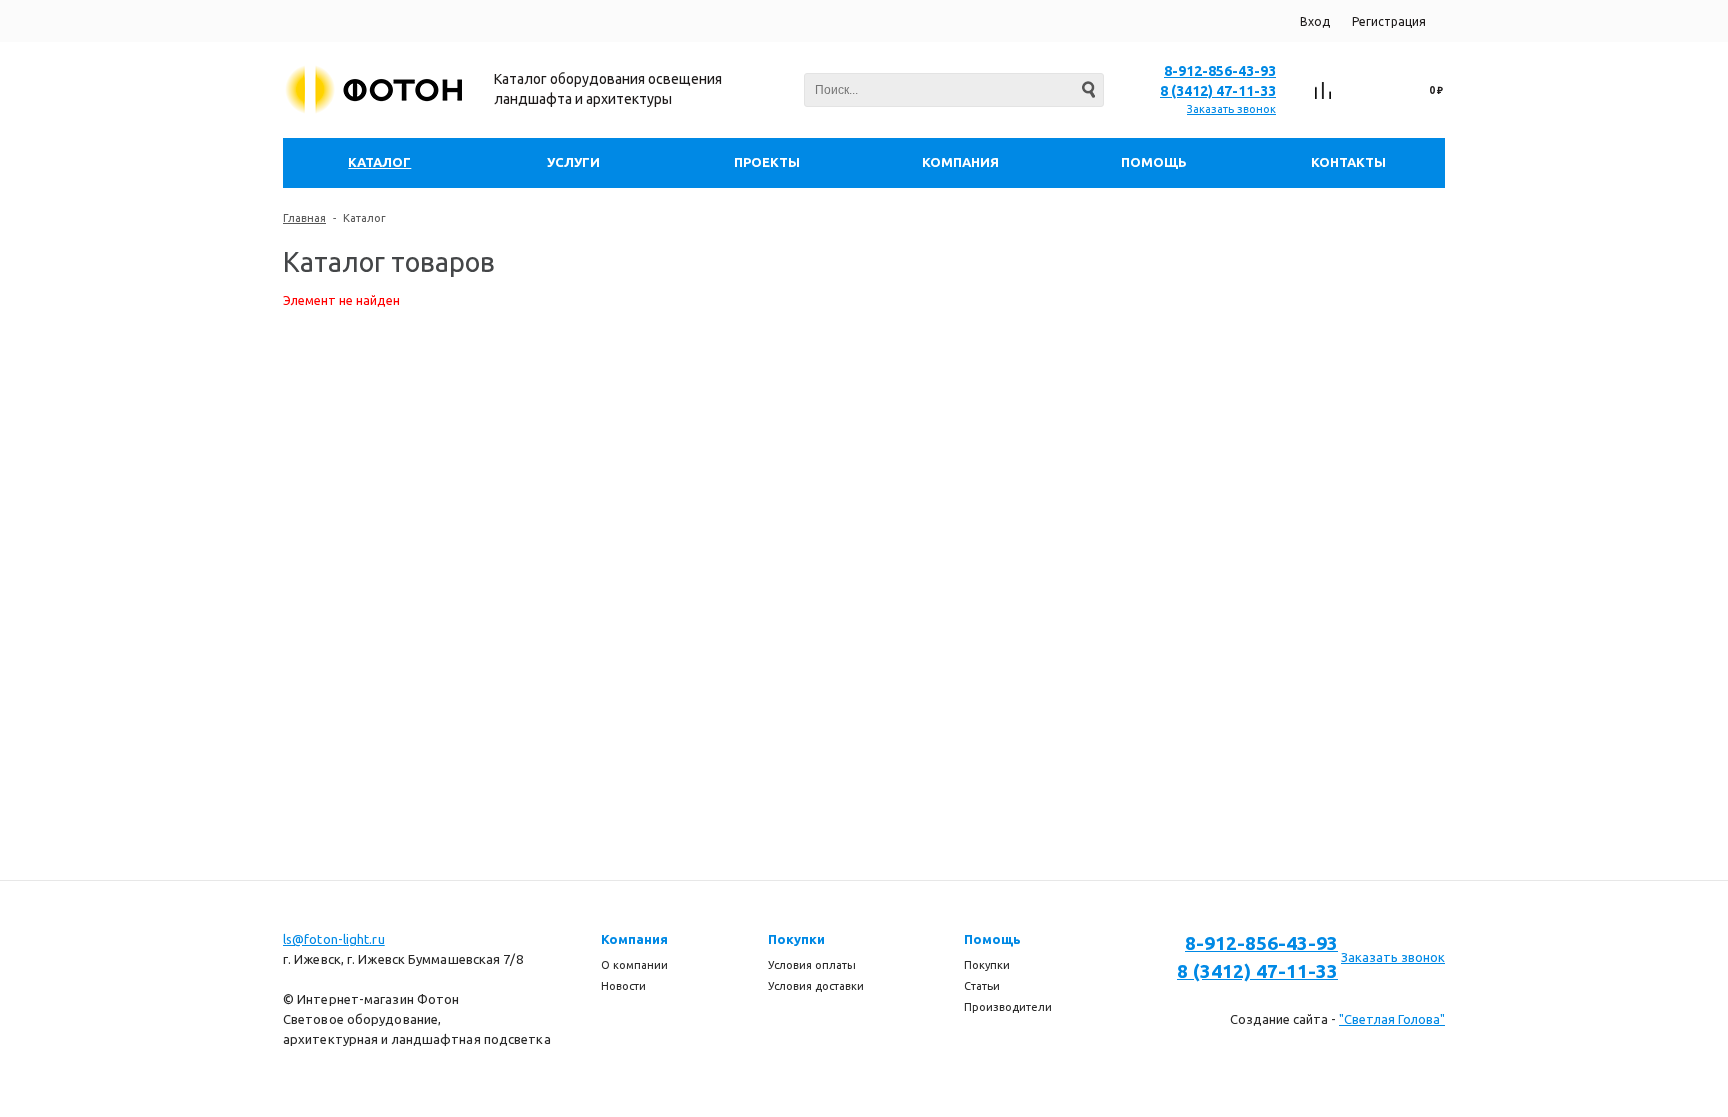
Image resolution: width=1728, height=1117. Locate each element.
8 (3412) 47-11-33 (1218, 91)
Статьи (982, 986)
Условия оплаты (812, 965)
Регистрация (1389, 21)
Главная (304, 218)
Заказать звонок (1231, 109)
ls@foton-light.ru (334, 939)
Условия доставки (816, 986)
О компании (634, 965)
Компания (634, 939)
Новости (623, 986)
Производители (1008, 1007)
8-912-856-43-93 (1220, 71)
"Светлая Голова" (1392, 1019)
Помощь (992, 939)
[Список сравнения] (1323, 91)
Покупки (796, 939)
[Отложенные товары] (1367, 91)
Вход (1315, 21)
